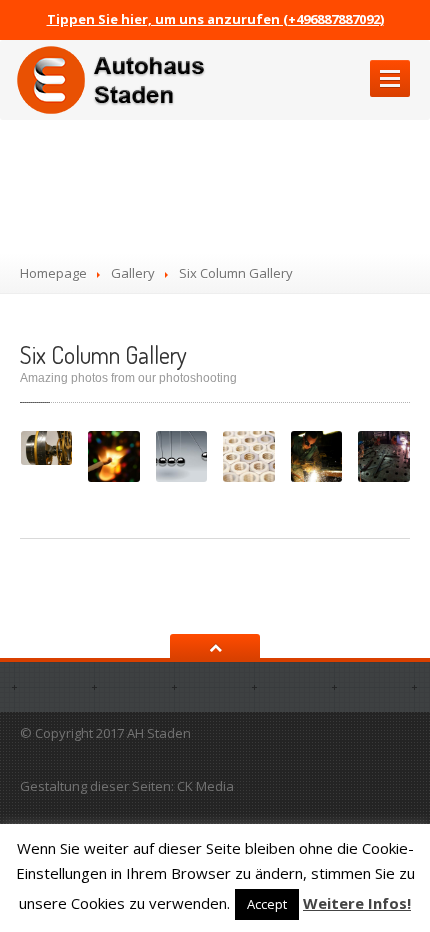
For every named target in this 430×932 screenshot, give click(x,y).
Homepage (53, 273)
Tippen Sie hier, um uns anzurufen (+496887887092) (215, 19)
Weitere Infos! (357, 903)
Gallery (133, 273)
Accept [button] (267, 904)
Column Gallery (103, 354)
